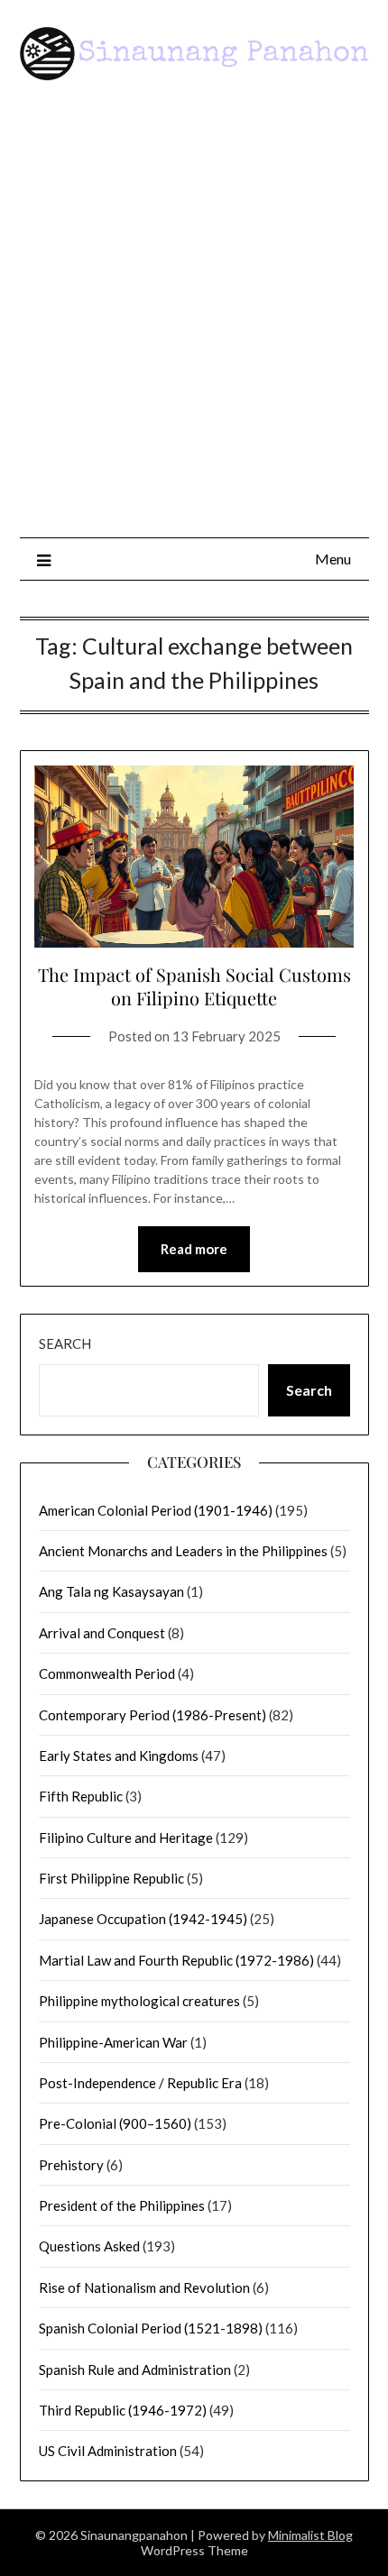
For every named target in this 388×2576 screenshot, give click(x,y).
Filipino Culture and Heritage (126, 1838)
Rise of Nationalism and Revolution (144, 2287)
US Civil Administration (108, 2451)
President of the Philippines (122, 2205)
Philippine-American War (113, 2042)
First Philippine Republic (111, 1878)
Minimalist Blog (310, 2535)
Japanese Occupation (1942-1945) (143, 1919)
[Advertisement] (194, 316)
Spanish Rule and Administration (135, 2370)
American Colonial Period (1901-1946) (156, 1510)
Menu (333, 559)
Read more (194, 1249)
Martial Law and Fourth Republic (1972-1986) (176, 1960)
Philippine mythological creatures (139, 2001)
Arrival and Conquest (102, 1633)
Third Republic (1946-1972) (123, 2410)
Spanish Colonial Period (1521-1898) (151, 2328)
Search (65, 1343)
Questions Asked (89, 2246)
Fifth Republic (81, 1796)
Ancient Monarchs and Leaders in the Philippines (183, 1551)
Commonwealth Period (107, 1673)
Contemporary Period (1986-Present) (152, 1715)
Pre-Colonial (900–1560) (115, 2123)
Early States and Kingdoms (119, 1756)
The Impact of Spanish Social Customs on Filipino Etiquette (194, 986)
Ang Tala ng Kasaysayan (111, 1591)
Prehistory (71, 2165)
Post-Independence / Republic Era (140, 2083)
